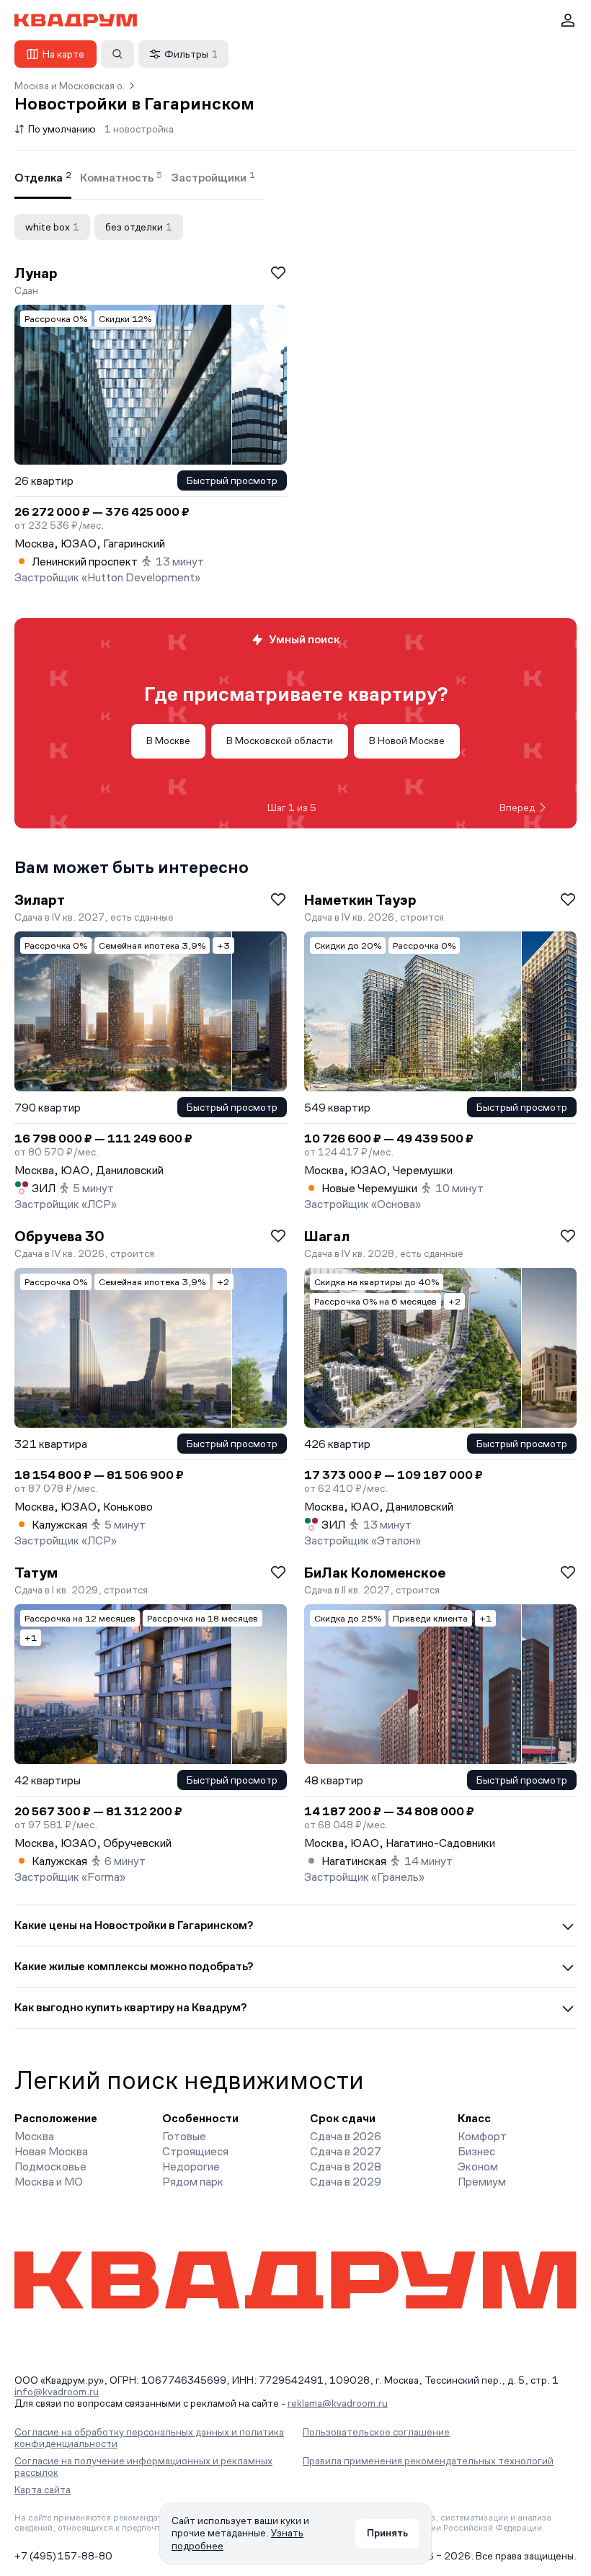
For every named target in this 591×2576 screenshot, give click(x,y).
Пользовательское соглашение (376, 2432)
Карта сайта (43, 2490)
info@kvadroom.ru (57, 2392)
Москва (34, 2136)
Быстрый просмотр (232, 480)
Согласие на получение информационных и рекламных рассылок (143, 2467)
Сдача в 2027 (346, 2151)
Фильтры (191, 54)
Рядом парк (193, 2182)
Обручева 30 (59, 1236)
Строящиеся (195, 2151)
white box (52, 227)
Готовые (184, 2136)
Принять (387, 2533)
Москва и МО (49, 2182)
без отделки (139, 227)
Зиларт (40, 900)
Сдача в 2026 (346, 2136)
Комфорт (482, 2136)
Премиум (482, 2182)
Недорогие (191, 2166)
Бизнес (476, 2151)
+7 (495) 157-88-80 (63, 2556)
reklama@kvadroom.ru (338, 2403)
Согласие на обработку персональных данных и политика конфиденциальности (149, 2438)
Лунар (36, 273)
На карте (63, 54)
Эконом (478, 2166)
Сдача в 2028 (346, 2166)
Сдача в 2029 (346, 2182)
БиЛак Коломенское (375, 1573)
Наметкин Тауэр (360, 900)
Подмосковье (50, 2166)
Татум (36, 1573)
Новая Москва (51, 2151)
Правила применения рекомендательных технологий (428, 2461)
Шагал (327, 1236)
